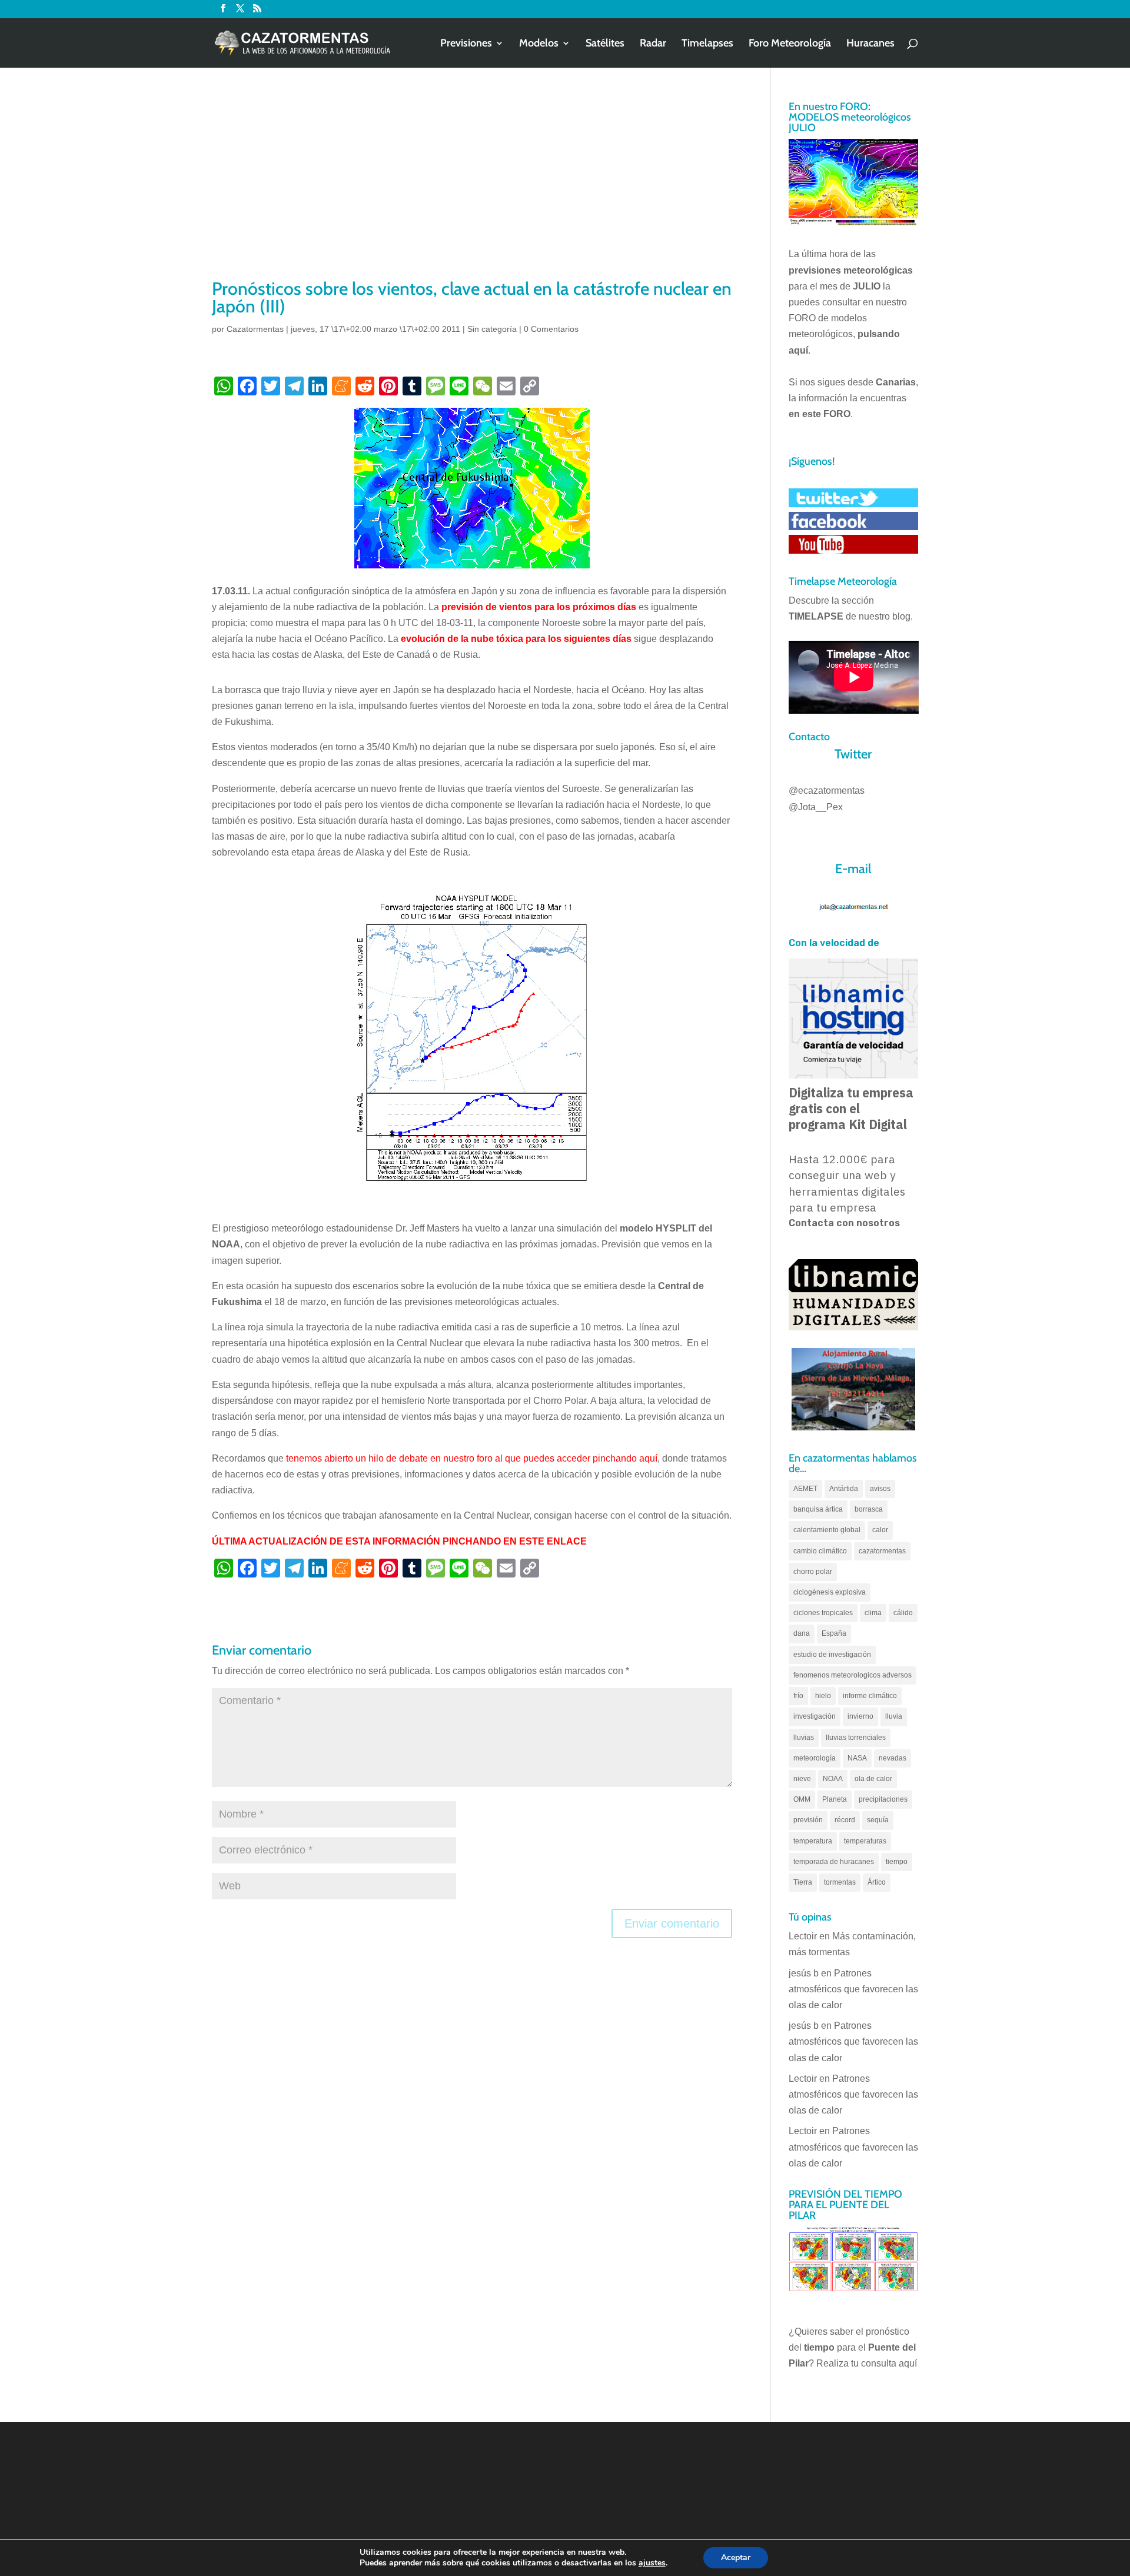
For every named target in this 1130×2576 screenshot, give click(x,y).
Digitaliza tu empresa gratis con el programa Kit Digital (851, 1109)
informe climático (870, 1696)
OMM (802, 1799)
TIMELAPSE (816, 616)
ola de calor (873, 1779)
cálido (903, 1613)
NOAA (833, 1779)
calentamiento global (827, 1530)
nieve (802, 1779)
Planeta (835, 1799)
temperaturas (865, 1841)
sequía (878, 1820)
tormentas (840, 1882)
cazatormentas (882, 1551)
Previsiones (466, 44)
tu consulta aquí (884, 2363)
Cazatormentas (255, 329)
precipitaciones (883, 1799)
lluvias (804, 1738)
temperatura (813, 1841)
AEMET (805, 1489)
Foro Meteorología (790, 44)
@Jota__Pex (816, 807)
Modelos (539, 44)
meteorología (815, 1758)
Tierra (803, 1882)
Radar (653, 44)
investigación (815, 1716)
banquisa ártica (818, 1509)
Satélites (605, 44)
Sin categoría (492, 329)
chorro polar (813, 1572)
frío (798, 1696)
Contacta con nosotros (844, 1223)
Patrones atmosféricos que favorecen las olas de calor (853, 1989)
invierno (860, 1716)
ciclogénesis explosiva (830, 1592)
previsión (808, 1820)
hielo (823, 1696)
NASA (857, 1758)
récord (845, 1820)
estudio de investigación (832, 1655)
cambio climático (820, 1551)
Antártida (844, 1489)
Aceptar (736, 2557)
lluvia (894, 1716)
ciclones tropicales (823, 1613)
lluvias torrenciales (856, 1738)
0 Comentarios (551, 329)
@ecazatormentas (827, 791)
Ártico (877, 1882)
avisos (880, 1489)
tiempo (897, 1862)
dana (802, 1633)
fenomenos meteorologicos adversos (853, 1675)
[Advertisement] (472, 188)
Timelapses (707, 44)
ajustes (652, 2563)
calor (880, 1530)
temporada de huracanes (834, 1862)
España (834, 1633)
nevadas (893, 1758)
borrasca (869, 1509)
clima (873, 1613)
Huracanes (870, 44)
